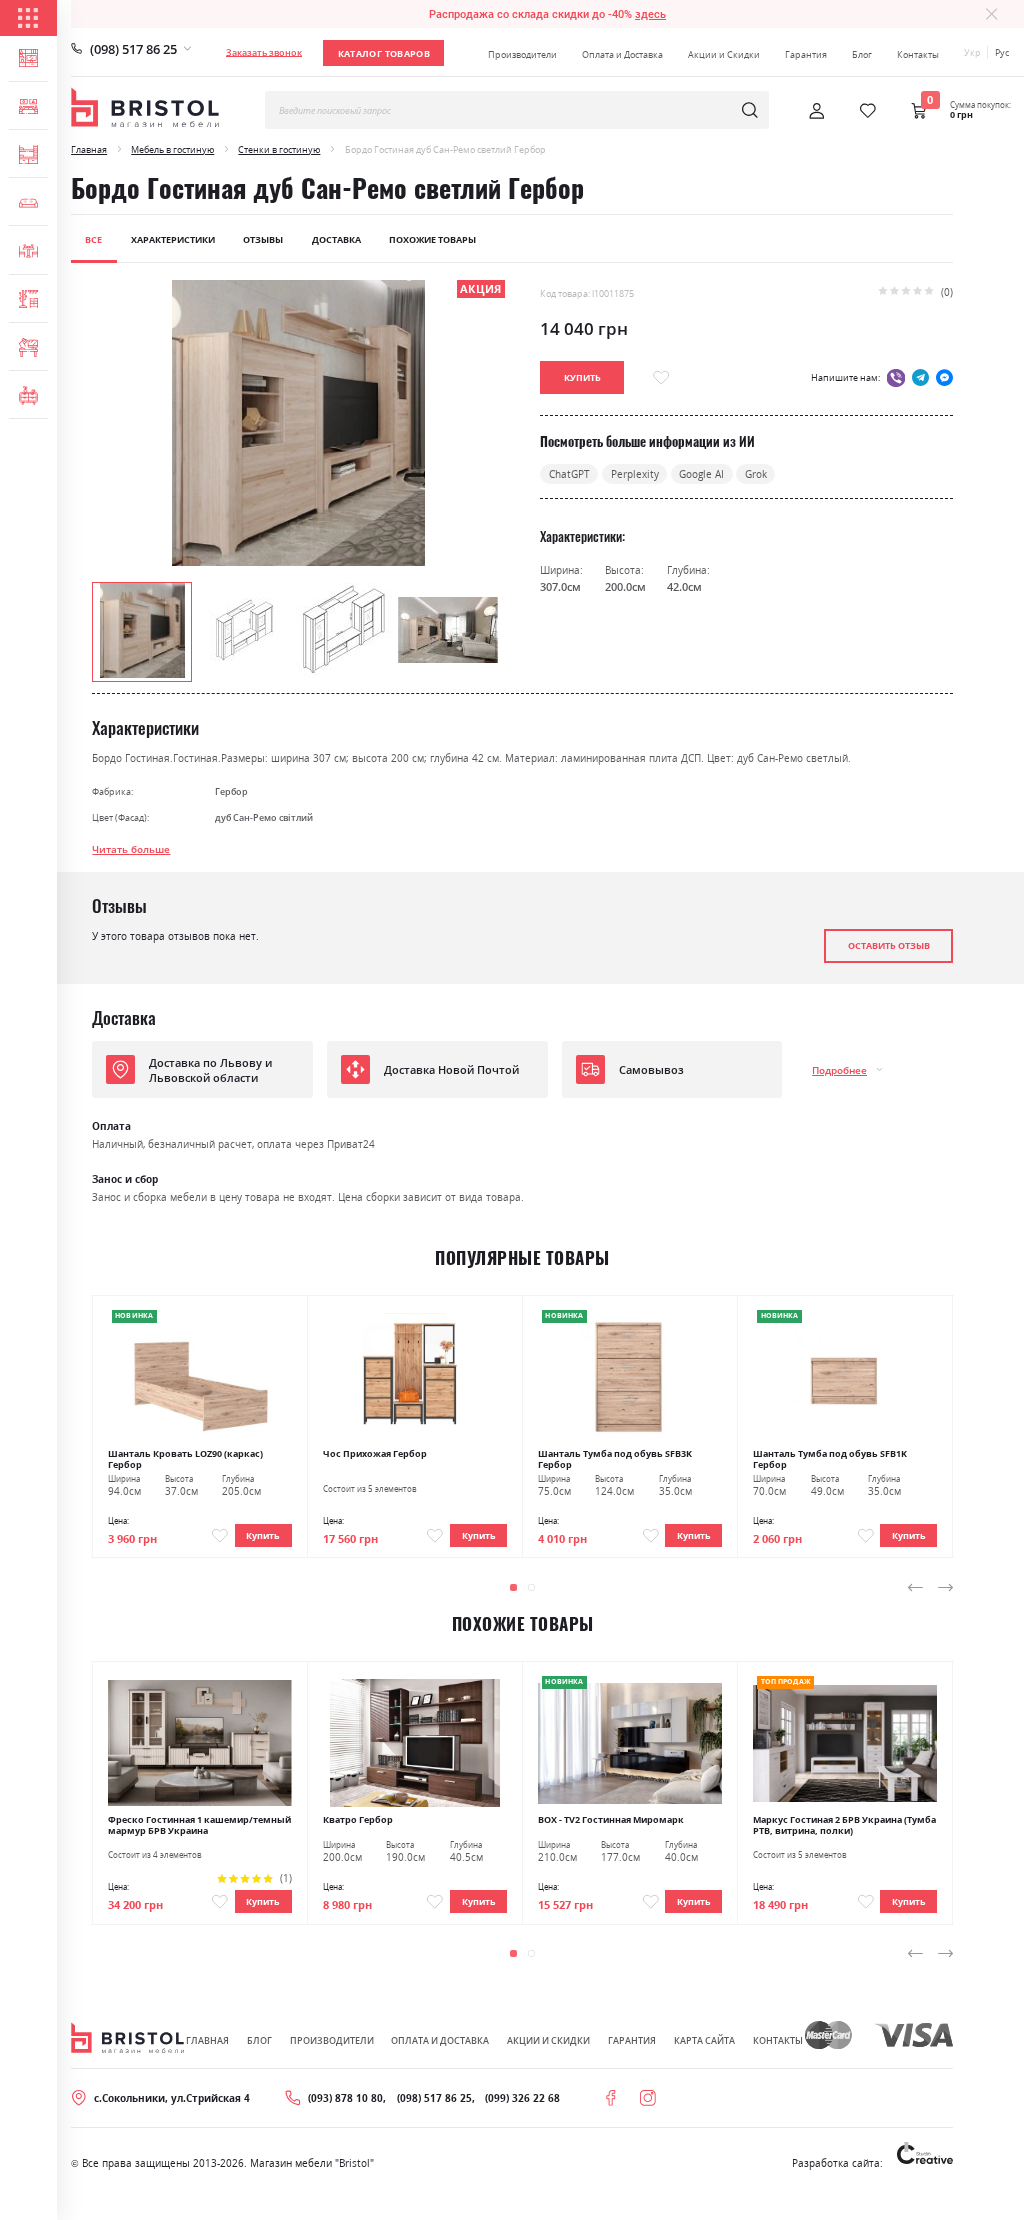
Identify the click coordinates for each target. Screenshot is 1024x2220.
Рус (1002, 52)
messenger (944, 377)
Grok (756, 474)
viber (895, 377)
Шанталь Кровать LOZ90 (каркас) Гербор (185, 1459)
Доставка (336, 239)
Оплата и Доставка (622, 54)
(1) (286, 1878)
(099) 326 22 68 (522, 2098)
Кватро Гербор (358, 1819)
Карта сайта (704, 2040)
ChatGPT (569, 474)
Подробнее (839, 1070)
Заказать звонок (264, 52)
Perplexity (635, 474)
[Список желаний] (868, 111)
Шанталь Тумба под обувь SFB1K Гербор (830, 1459)
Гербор (231, 791)
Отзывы (263, 239)
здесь (650, 14)
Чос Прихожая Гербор (375, 1453)
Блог (862, 54)
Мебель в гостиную (172, 149)
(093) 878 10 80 (345, 2098)
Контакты (918, 54)
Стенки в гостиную (279, 149)
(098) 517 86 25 (133, 49)
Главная (89, 149)
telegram (920, 377)
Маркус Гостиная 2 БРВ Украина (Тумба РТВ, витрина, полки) (844, 1825)
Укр (972, 52)
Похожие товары (432, 239)
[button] (244, 630)
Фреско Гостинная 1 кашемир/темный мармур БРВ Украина (199, 1825)
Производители (522, 54)
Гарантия (806, 54)
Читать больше (131, 849)
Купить (263, 1535)
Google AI (701, 474)
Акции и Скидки (724, 54)
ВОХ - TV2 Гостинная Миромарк (611, 1819)
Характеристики (173, 239)
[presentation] (915, 1588)
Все (93, 239)
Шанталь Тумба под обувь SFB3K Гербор (615, 1459)
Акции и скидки (548, 2040)
